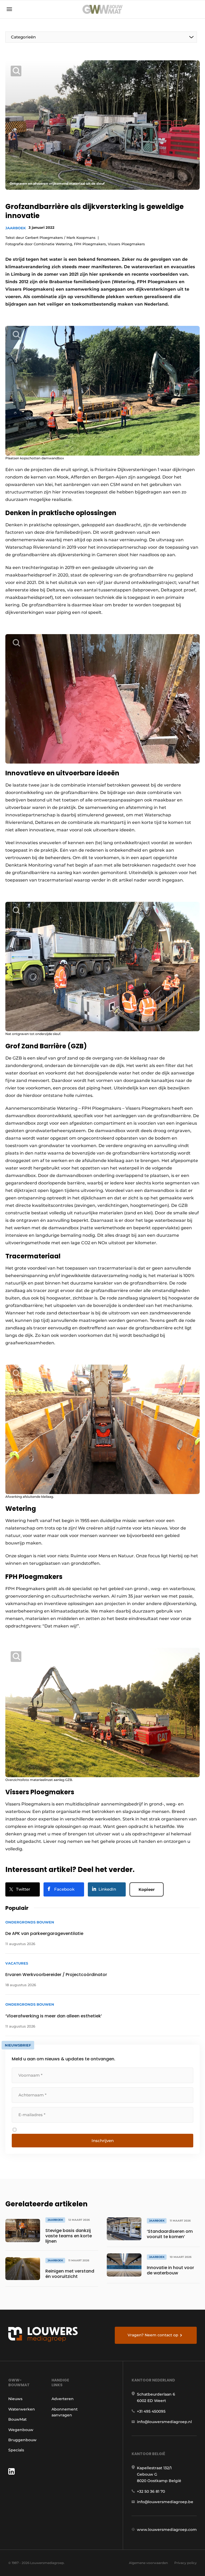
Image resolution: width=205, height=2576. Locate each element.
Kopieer (147, 1889)
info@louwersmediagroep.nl (164, 2422)
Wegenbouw (21, 2430)
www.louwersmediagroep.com (167, 2530)
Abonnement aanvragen (65, 2412)
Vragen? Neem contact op (153, 2335)
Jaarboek (16, 228)
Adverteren (63, 2399)
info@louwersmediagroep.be (165, 2502)
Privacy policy (186, 2563)
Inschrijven (103, 2141)
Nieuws (15, 2399)
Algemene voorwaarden (148, 2563)
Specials (16, 2450)
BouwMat (17, 2419)
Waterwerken (22, 2409)
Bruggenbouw (22, 2440)
